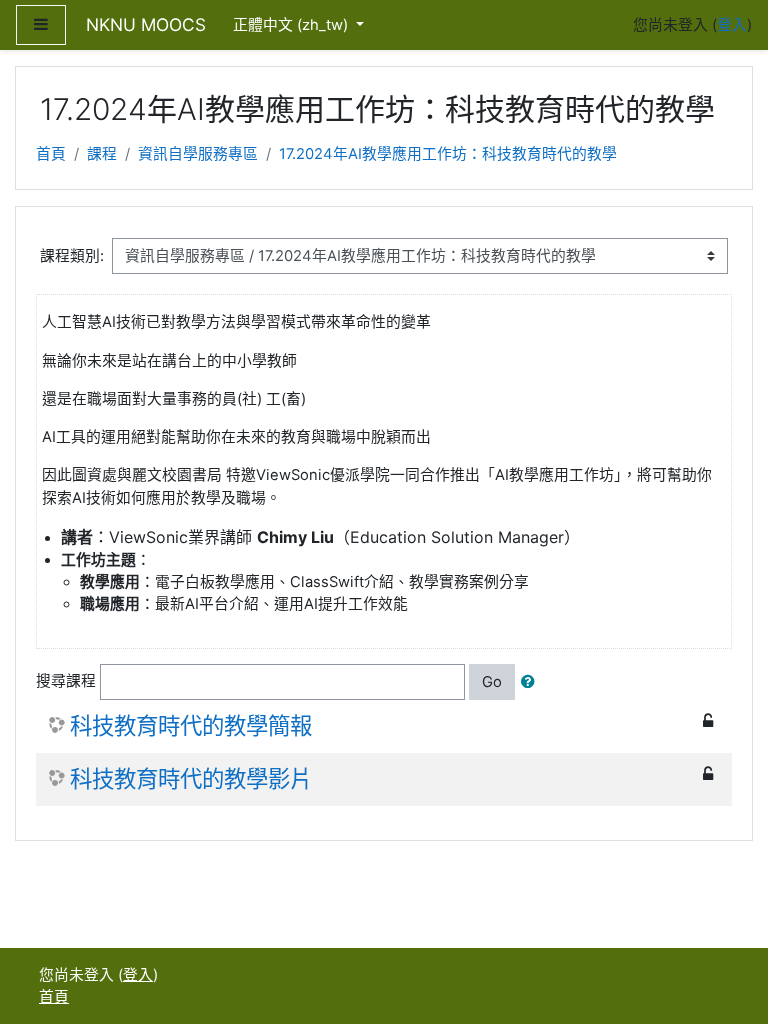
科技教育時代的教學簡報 (191, 726)
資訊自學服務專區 (198, 154)
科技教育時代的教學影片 (191, 779)
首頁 (51, 154)
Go (492, 682)
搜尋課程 (66, 681)
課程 (102, 154)
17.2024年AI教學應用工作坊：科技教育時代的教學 (448, 154)
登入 (732, 25)
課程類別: (72, 256)
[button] (532, 682)
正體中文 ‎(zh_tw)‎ (292, 25)
